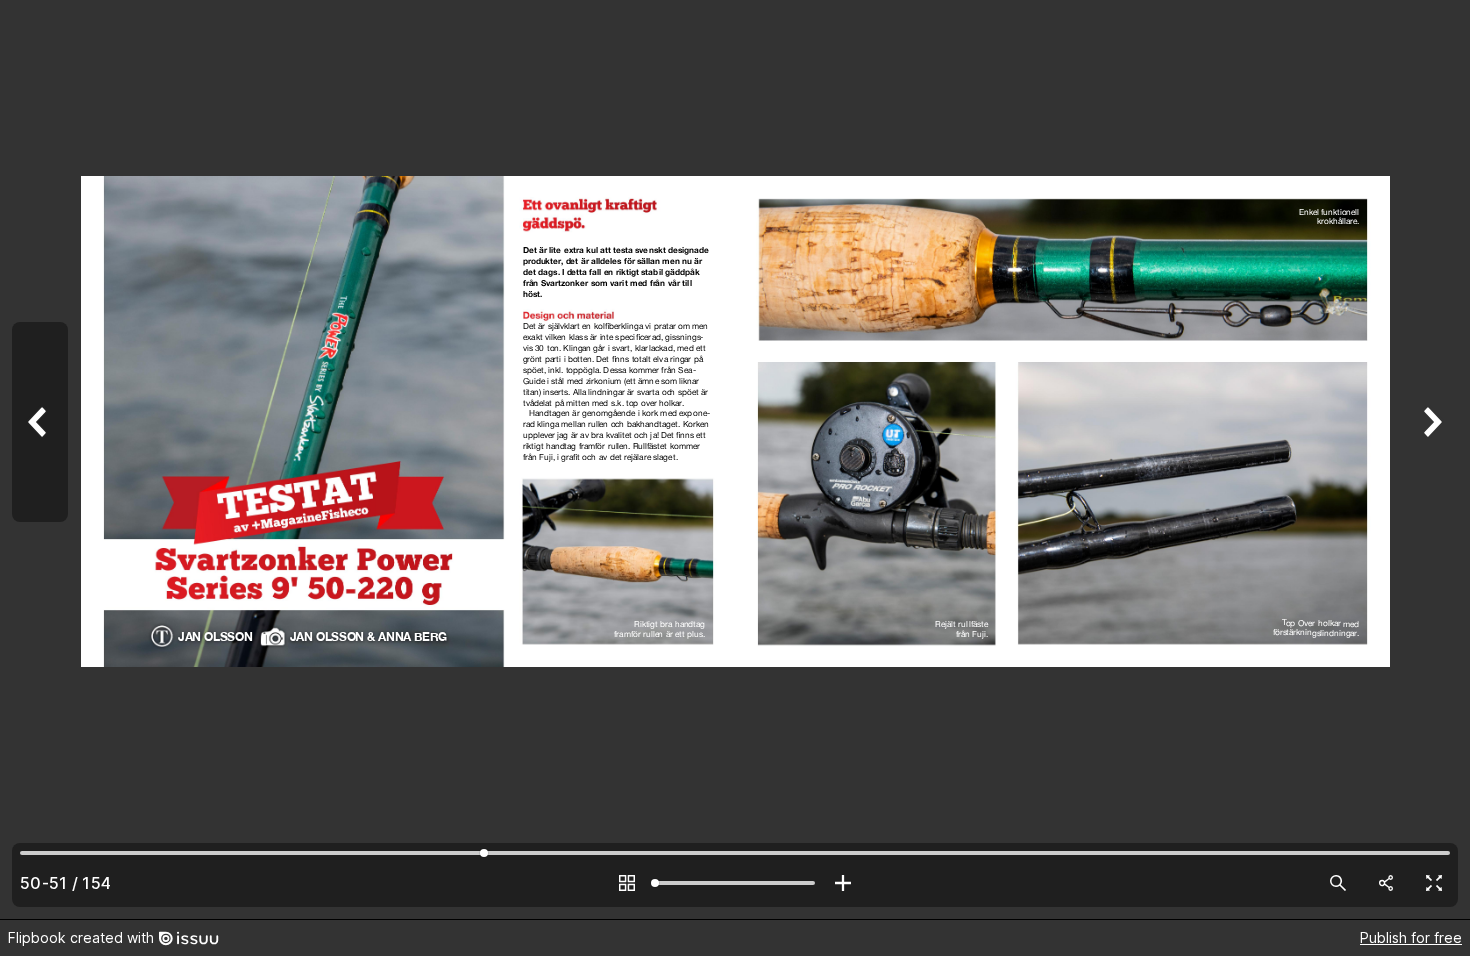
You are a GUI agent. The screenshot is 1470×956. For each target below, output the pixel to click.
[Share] (1386, 883)
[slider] (735, 883)
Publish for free (1411, 937)
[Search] (1338, 883)
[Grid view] (627, 883)
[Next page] (1430, 459)
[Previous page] (40, 459)
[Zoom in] (843, 883)
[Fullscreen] (1434, 883)
